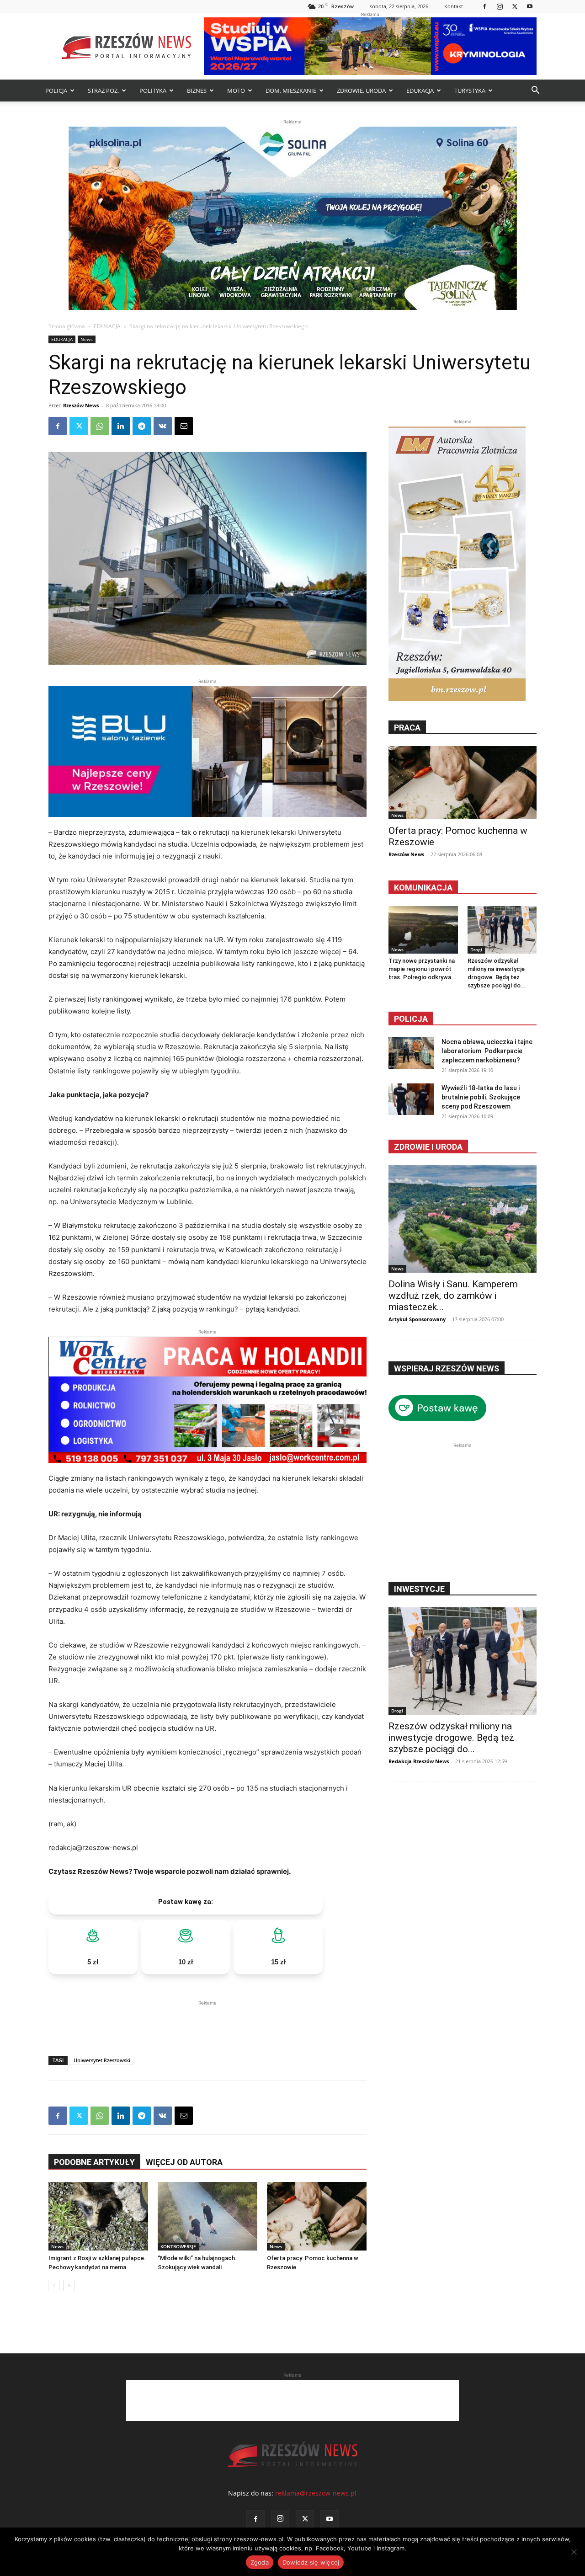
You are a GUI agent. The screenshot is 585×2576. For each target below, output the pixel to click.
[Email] (184, 426)
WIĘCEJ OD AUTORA (184, 2162)
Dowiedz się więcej (311, 2562)
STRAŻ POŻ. (103, 91)
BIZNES (197, 91)
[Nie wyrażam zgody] (574, 2552)
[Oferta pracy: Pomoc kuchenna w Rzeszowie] (317, 2216)
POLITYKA (153, 91)
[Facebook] (484, 6)
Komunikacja (423, 888)
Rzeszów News (81, 405)
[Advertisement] (207, 2021)
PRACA (407, 728)
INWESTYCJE (419, 1589)
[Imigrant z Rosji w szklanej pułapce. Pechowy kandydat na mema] (98, 2216)
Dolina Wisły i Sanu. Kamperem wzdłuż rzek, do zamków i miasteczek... (453, 1296)
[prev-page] (54, 2285)
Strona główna (67, 326)
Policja (411, 1019)
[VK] (163, 426)
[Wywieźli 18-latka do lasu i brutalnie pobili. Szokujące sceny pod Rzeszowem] (411, 1099)
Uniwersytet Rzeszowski (102, 2060)
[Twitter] (515, 6)
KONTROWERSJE (178, 2246)
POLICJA (56, 91)
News (87, 339)
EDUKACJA (420, 91)
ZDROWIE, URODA (361, 91)
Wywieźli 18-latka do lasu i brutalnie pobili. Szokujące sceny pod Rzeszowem (481, 1097)
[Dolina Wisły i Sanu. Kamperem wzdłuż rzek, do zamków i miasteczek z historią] (463, 1219)
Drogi (476, 949)
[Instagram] (500, 6)
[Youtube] (530, 6)
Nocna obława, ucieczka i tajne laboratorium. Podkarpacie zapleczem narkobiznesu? (487, 1051)
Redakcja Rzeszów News (419, 1761)
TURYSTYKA (470, 91)
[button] (535, 91)
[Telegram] (142, 426)
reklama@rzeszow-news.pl (316, 2493)
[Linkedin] (121, 426)
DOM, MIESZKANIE (291, 91)
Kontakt (454, 6)
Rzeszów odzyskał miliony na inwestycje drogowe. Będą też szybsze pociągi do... (451, 1738)
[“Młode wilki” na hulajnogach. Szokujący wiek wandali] (207, 2216)
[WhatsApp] (100, 426)
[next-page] (69, 2285)
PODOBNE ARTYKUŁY (94, 2162)
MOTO (236, 91)
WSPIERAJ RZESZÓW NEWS (447, 1368)
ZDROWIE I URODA (428, 1147)
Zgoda (260, 2562)
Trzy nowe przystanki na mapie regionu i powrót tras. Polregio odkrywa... (423, 969)
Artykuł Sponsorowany (417, 1319)
